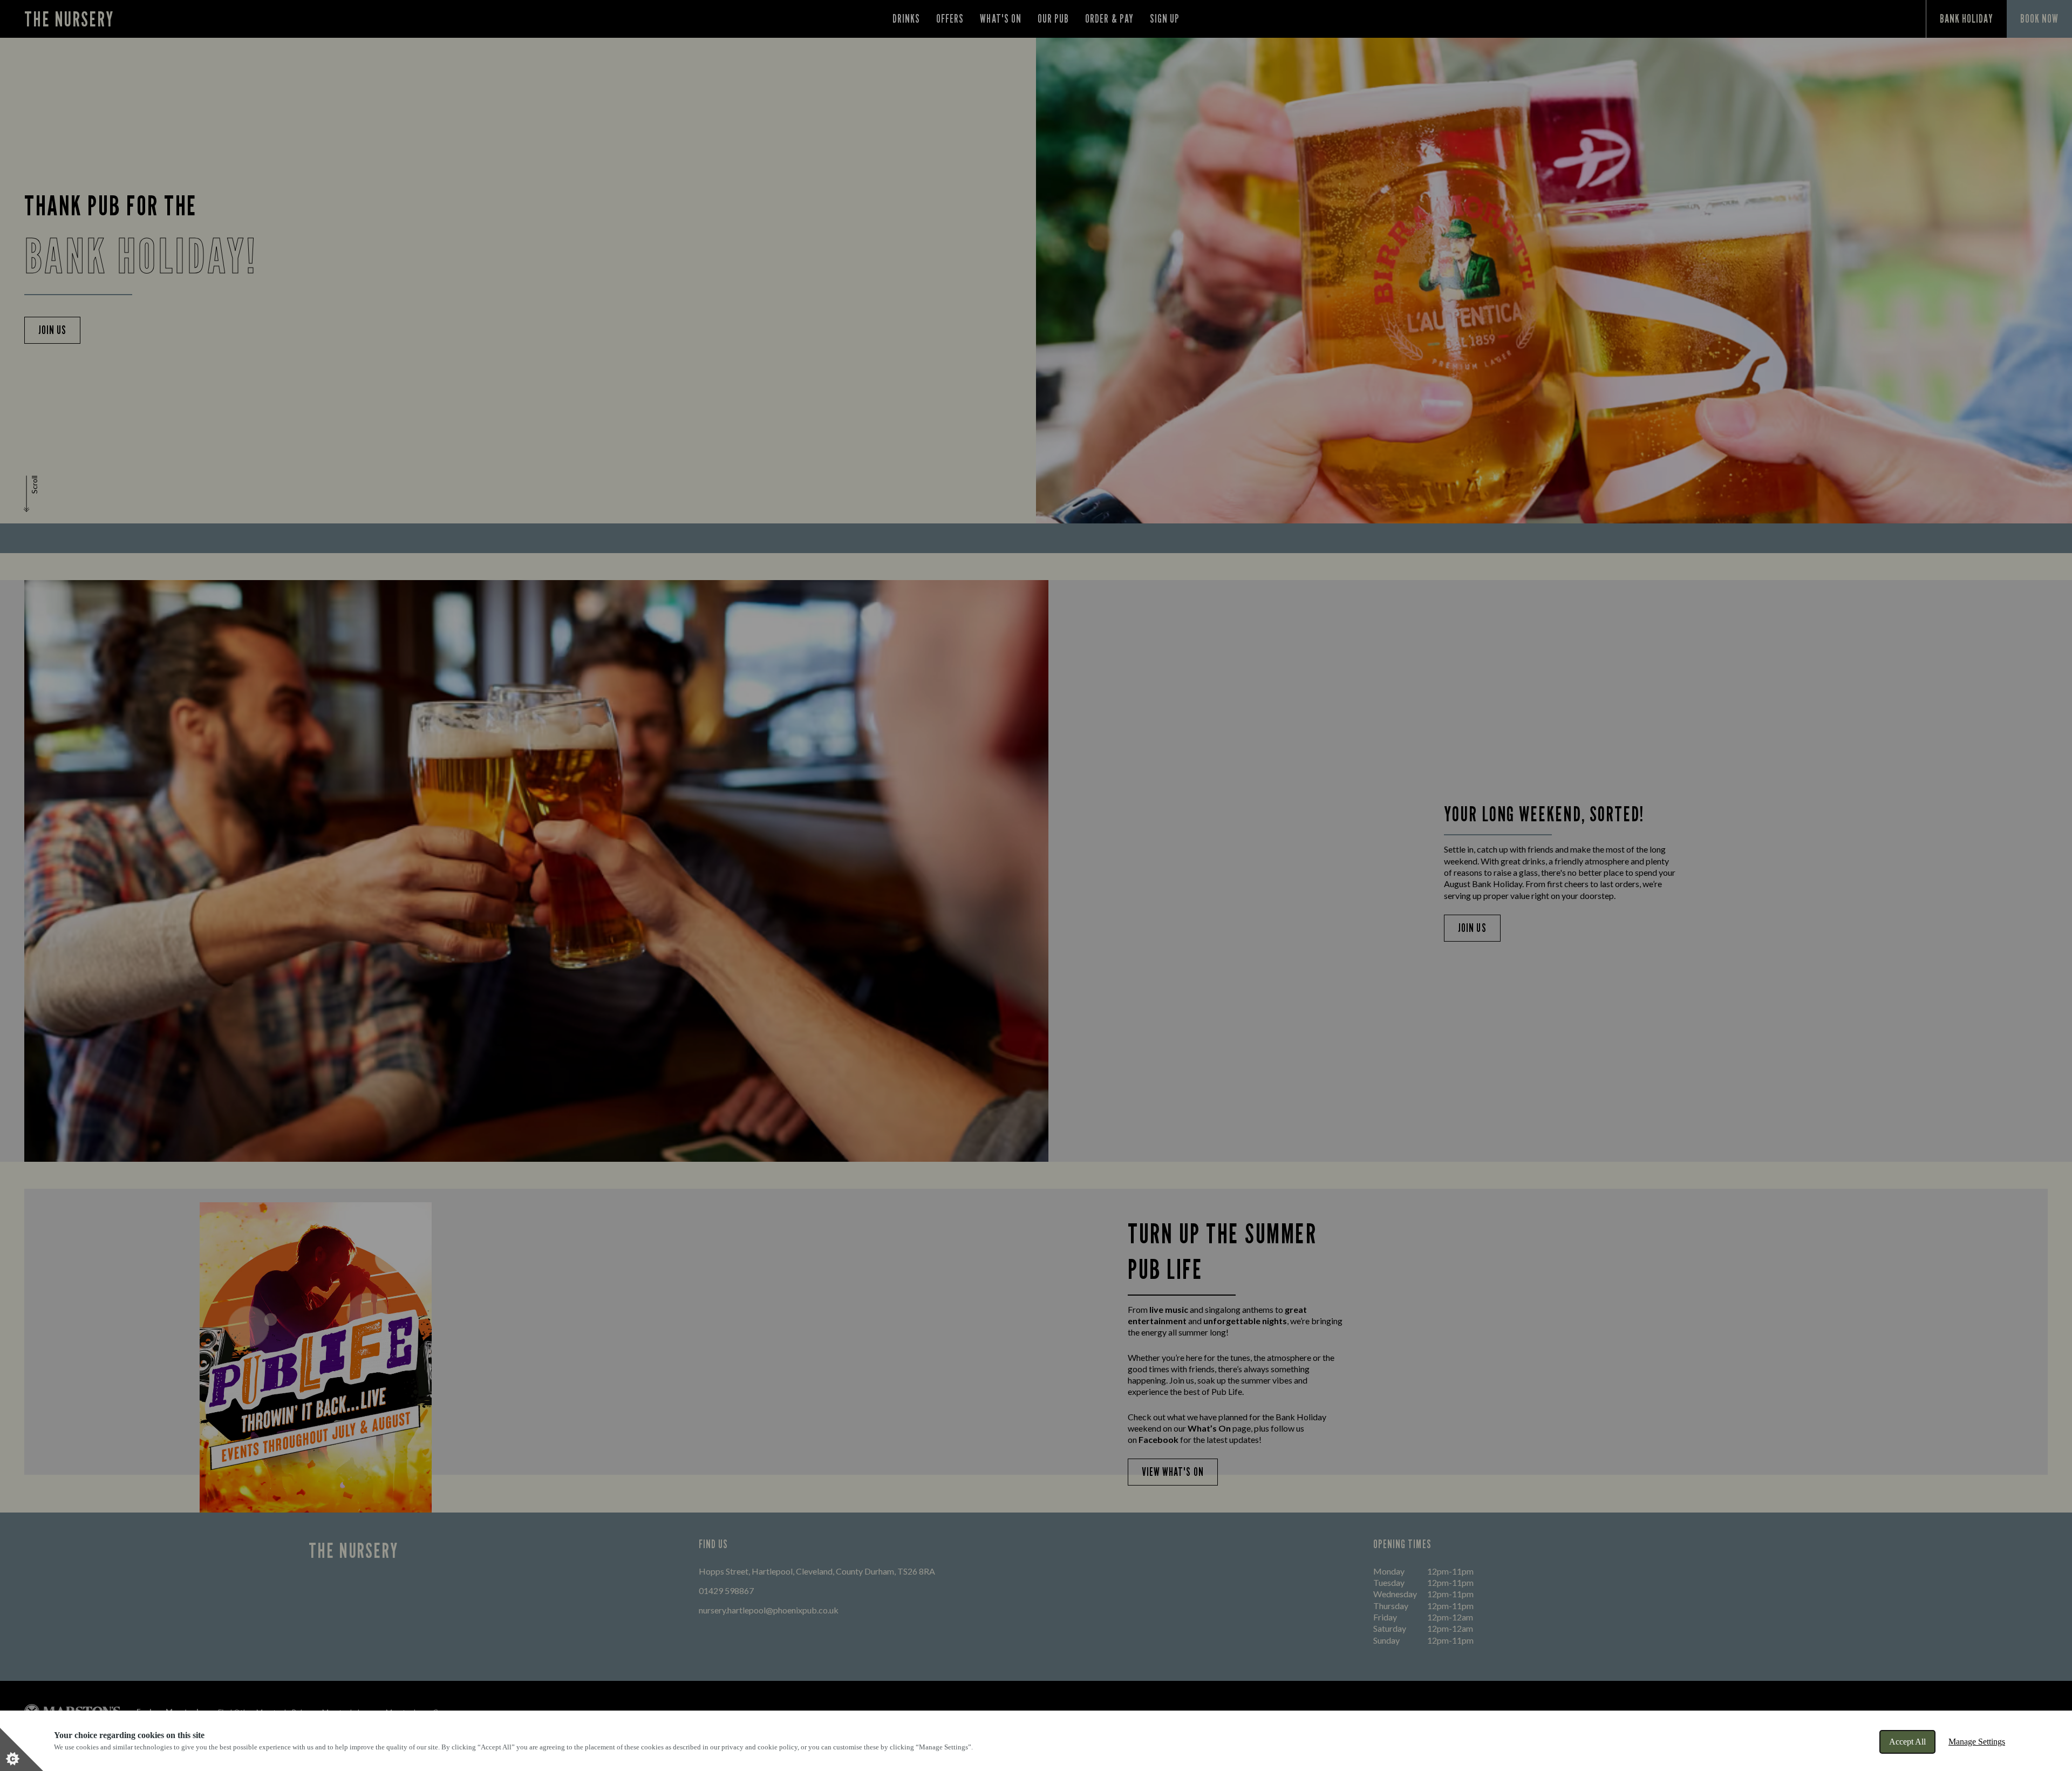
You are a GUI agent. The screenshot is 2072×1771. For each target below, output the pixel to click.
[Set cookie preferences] (22, 1749)
